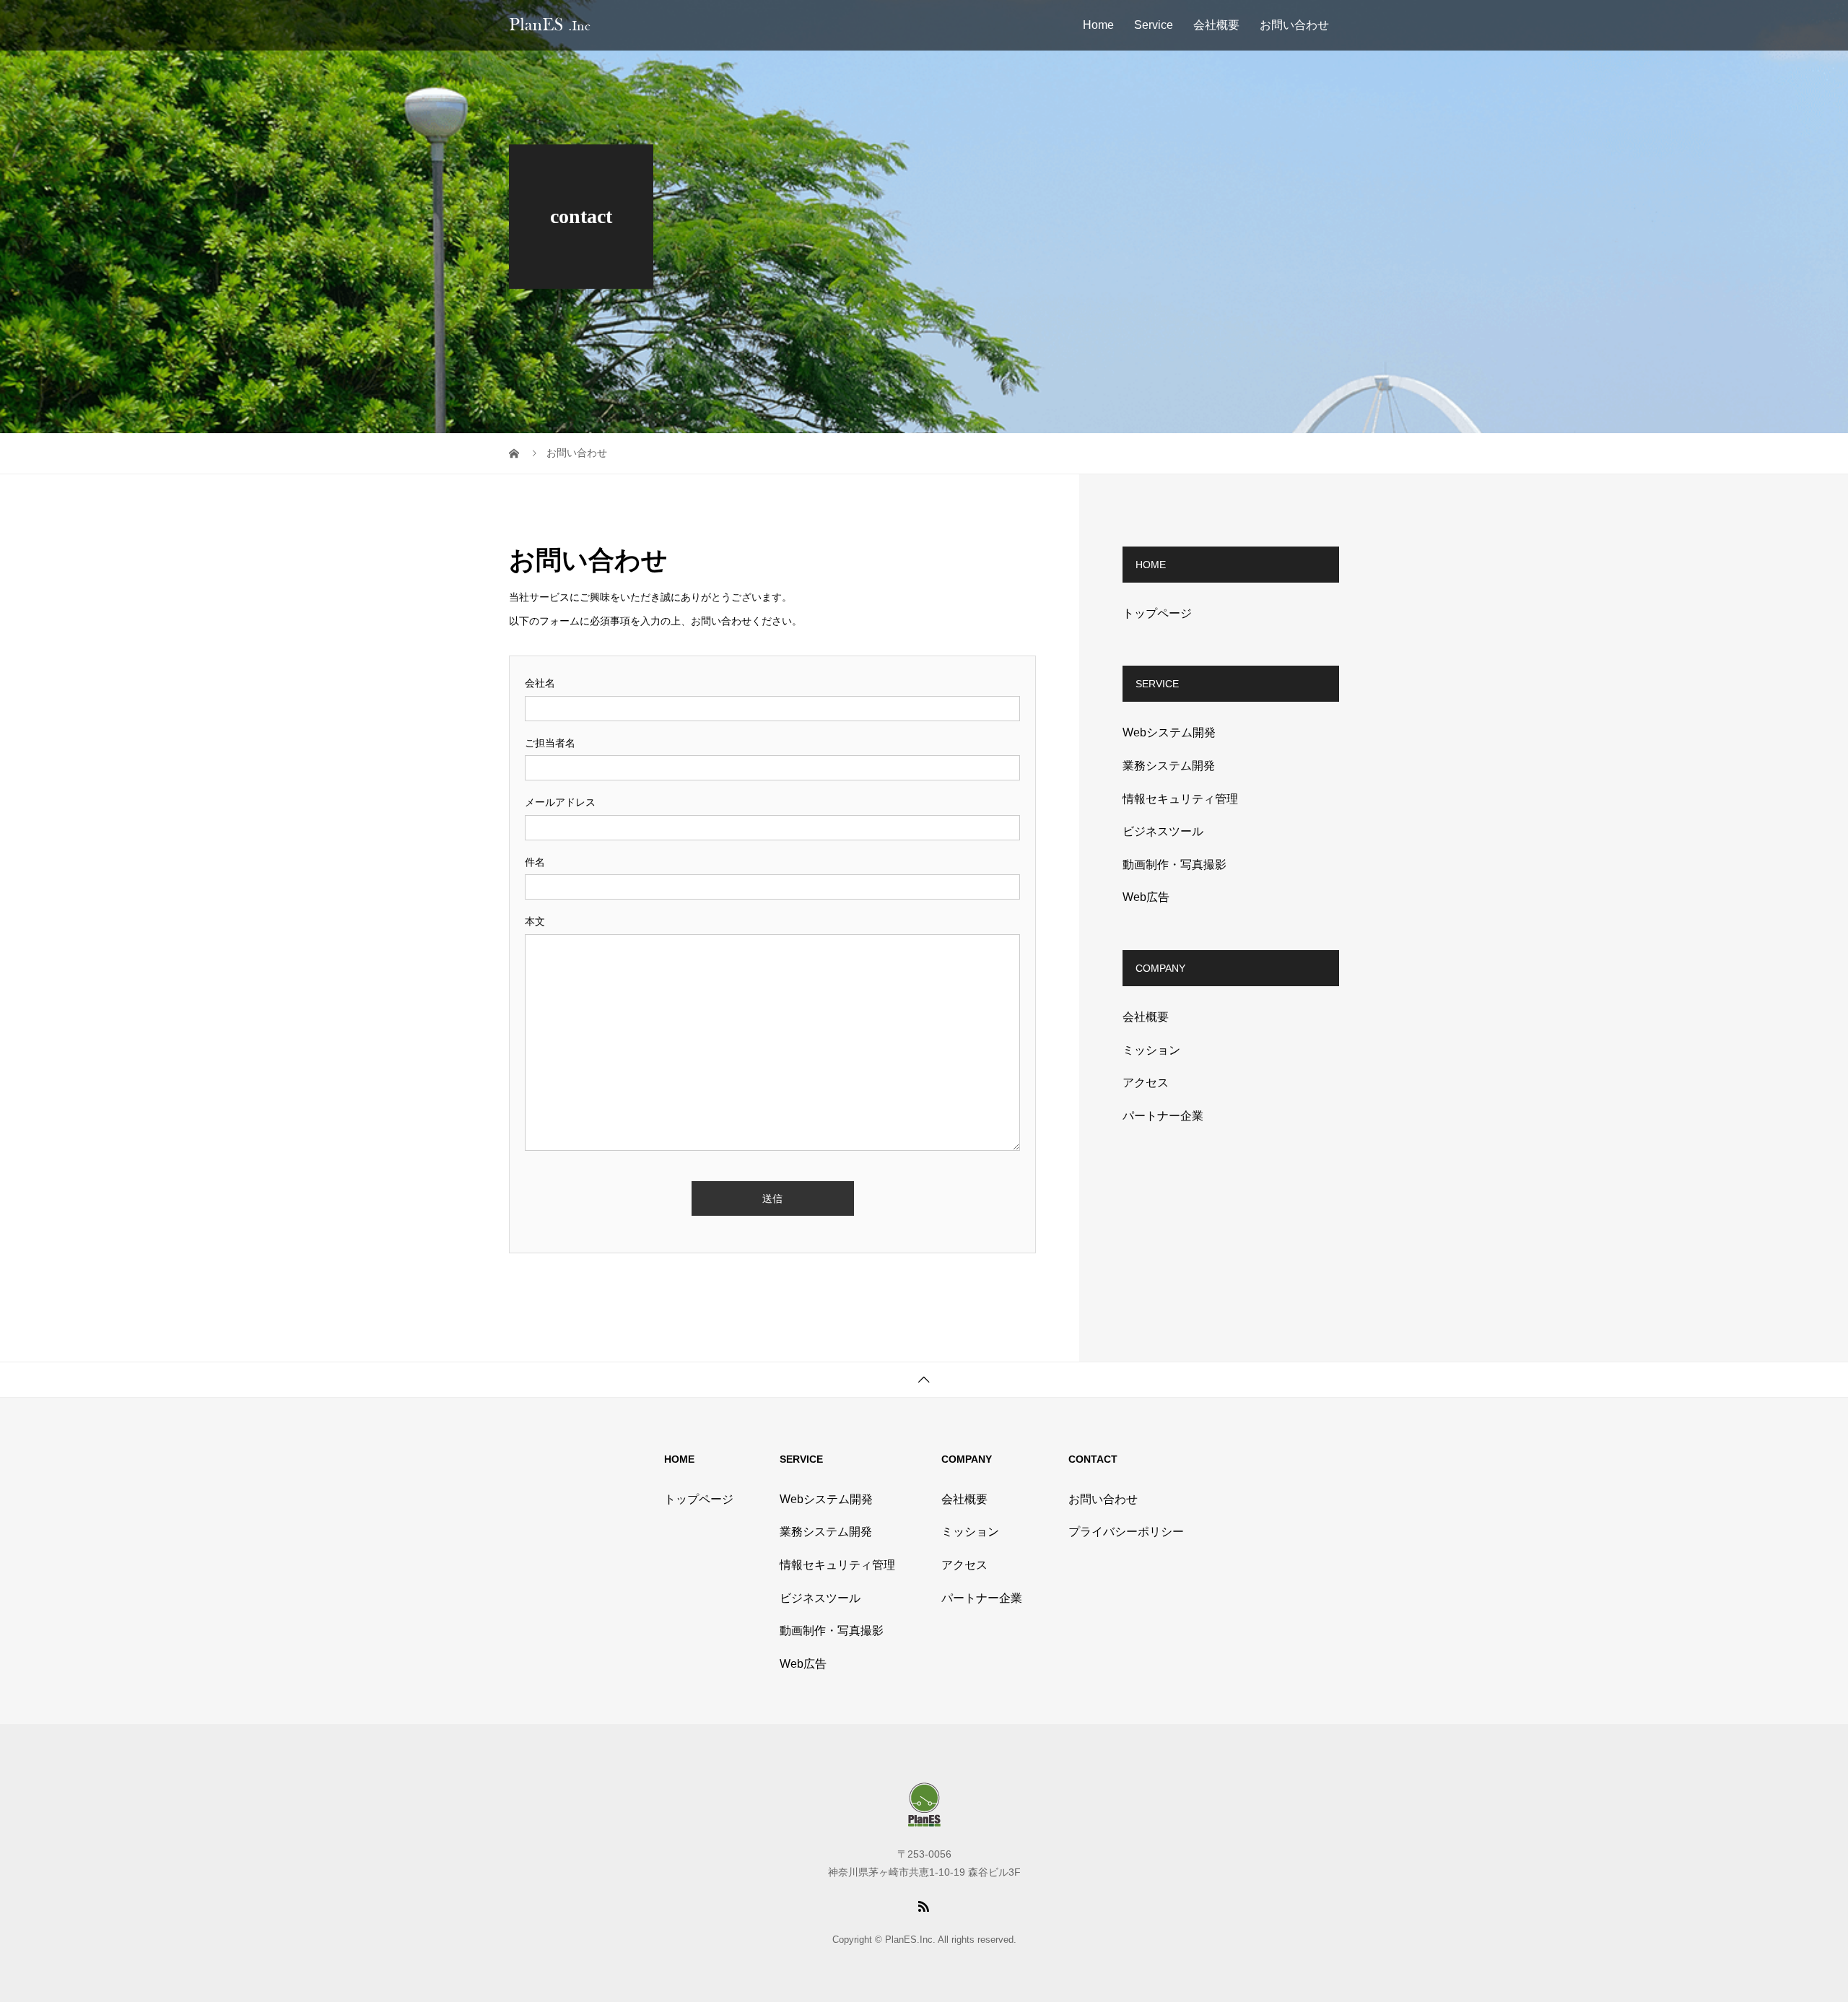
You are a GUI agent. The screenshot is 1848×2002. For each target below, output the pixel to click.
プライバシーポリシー (1126, 1532)
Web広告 (1146, 897)
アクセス (1146, 1083)
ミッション (1151, 1050)
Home (1098, 25)
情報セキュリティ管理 (1180, 799)
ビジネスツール (1163, 831)
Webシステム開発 (1169, 732)
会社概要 (1216, 25)
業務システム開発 (1169, 766)
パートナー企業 (1163, 1116)
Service (1154, 25)
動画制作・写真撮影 (1174, 865)
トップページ (1157, 613)
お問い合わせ (1294, 25)
